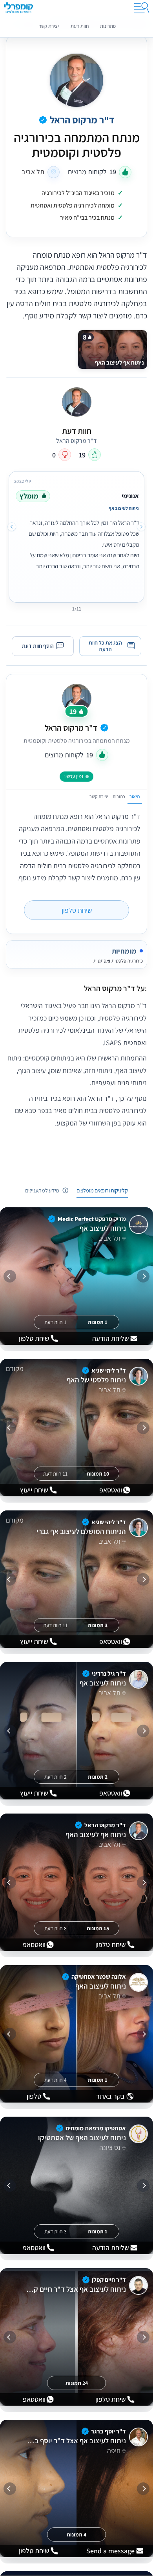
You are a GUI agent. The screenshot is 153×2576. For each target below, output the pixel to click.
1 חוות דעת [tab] (55, 1322)
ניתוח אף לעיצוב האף (96, 1835)
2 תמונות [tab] (98, 1777)
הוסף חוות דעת (38, 646)
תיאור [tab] (135, 796)
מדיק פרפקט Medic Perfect (92, 1219)
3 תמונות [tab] (98, 1625)
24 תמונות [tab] (77, 2383)
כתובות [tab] (119, 796)
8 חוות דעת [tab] (56, 1928)
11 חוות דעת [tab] (55, 1474)
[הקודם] (143, 1276)
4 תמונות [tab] (76, 2534)
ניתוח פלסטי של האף (96, 1380)
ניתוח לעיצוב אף (103, 1228)
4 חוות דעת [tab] (56, 2080)
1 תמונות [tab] (98, 1322)
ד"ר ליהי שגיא (109, 1370)
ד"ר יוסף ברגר (108, 2431)
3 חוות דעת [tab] (56, 2231)
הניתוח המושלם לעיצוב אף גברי (81, 1532)
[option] (76, 535)
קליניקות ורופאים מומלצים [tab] (102, 1190)
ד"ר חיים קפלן (109, 2280)
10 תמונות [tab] (98, 1474)
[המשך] (10, 1276)
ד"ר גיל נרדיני (109, 1674)
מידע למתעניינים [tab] (42, 1190)
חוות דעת (80, 26)
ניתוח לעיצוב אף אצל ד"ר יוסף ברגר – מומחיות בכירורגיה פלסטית (76, 2441)
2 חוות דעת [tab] (56, 1777)
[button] (76, 988)
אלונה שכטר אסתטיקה (99, 1977)
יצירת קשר (49, 26)
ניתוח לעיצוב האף (100, 1986)
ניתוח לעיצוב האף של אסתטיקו (82, 2138)
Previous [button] (141, 527)
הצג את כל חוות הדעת (105, 646)
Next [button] (12, 527)
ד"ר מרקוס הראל (71, 727)
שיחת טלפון (77, 910)
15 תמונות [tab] (98, 1928)
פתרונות (108, 26)
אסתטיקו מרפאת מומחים (96, 2128)
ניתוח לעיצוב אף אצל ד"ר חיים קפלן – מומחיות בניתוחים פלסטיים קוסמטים (76, 2289)
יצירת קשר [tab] (99, 796)
